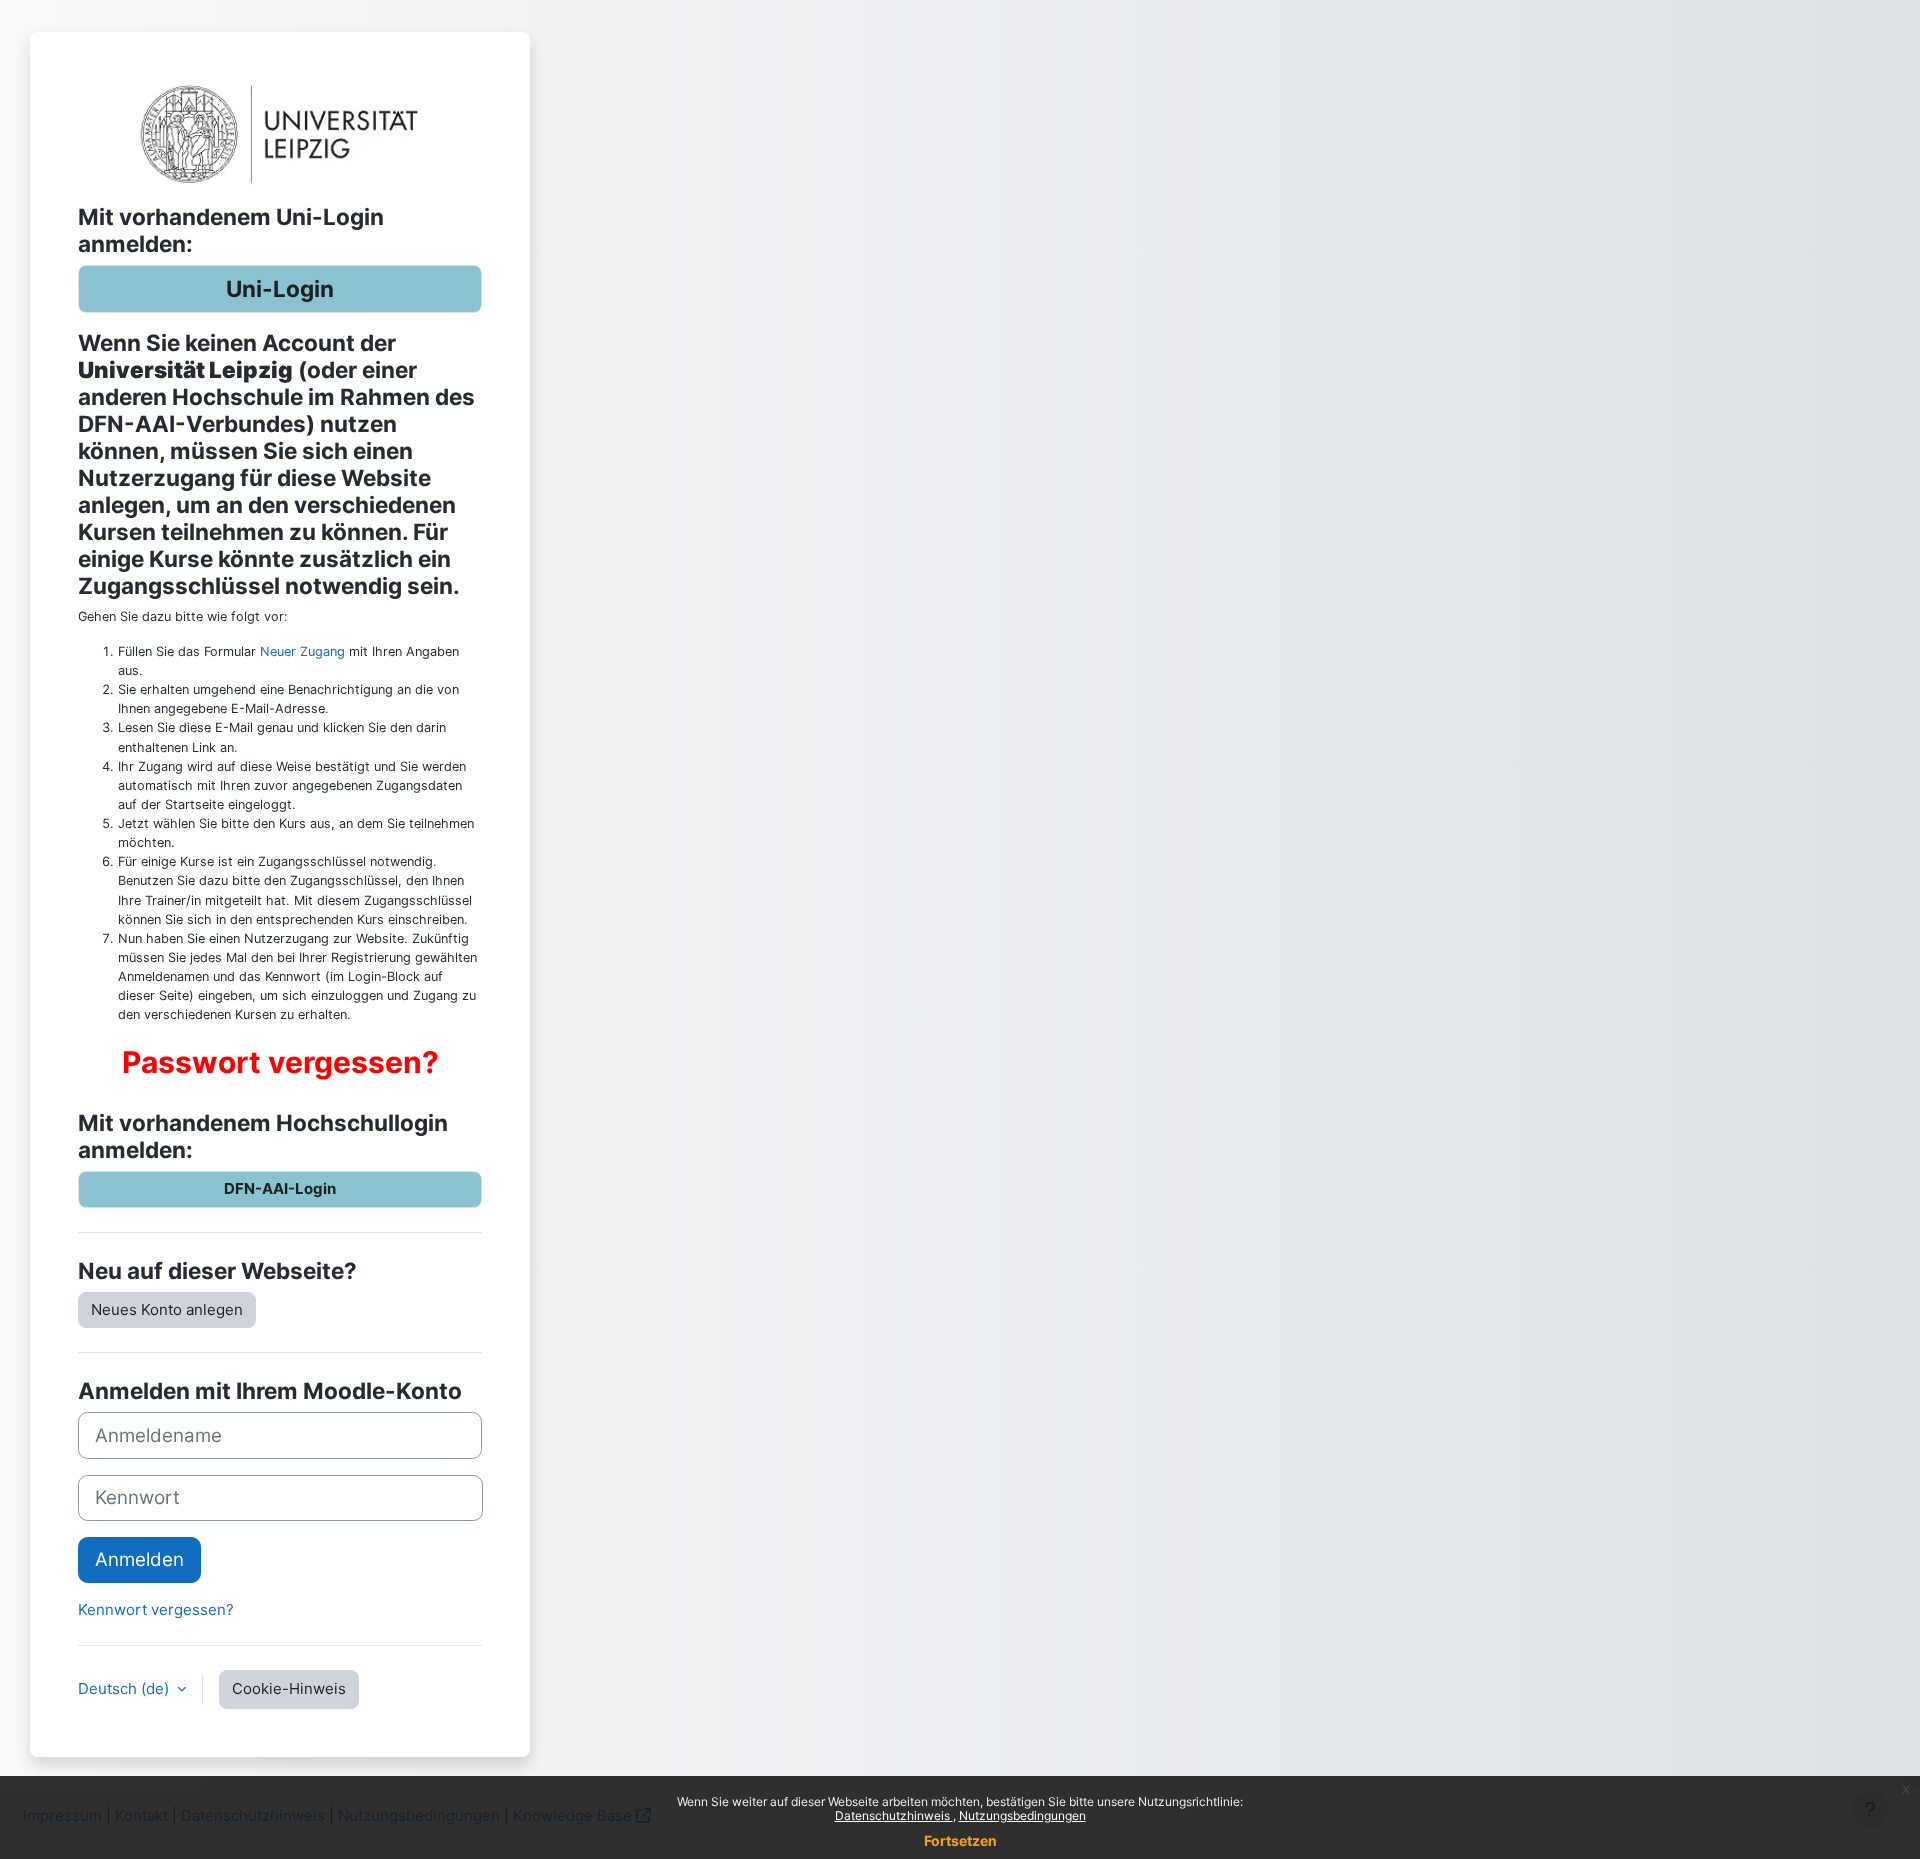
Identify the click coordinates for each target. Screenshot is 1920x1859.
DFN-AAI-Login (280, 1188)
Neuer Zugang (302, 651)
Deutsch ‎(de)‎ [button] (125, 1688)
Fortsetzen (960, 1840)
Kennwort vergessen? (156, 1609)
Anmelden (139, 1559)
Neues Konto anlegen (167, 1309)
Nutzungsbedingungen (1022, 1815)
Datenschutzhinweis (894, 1815)
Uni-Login (280, 288)
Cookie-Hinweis (289, 1688)
